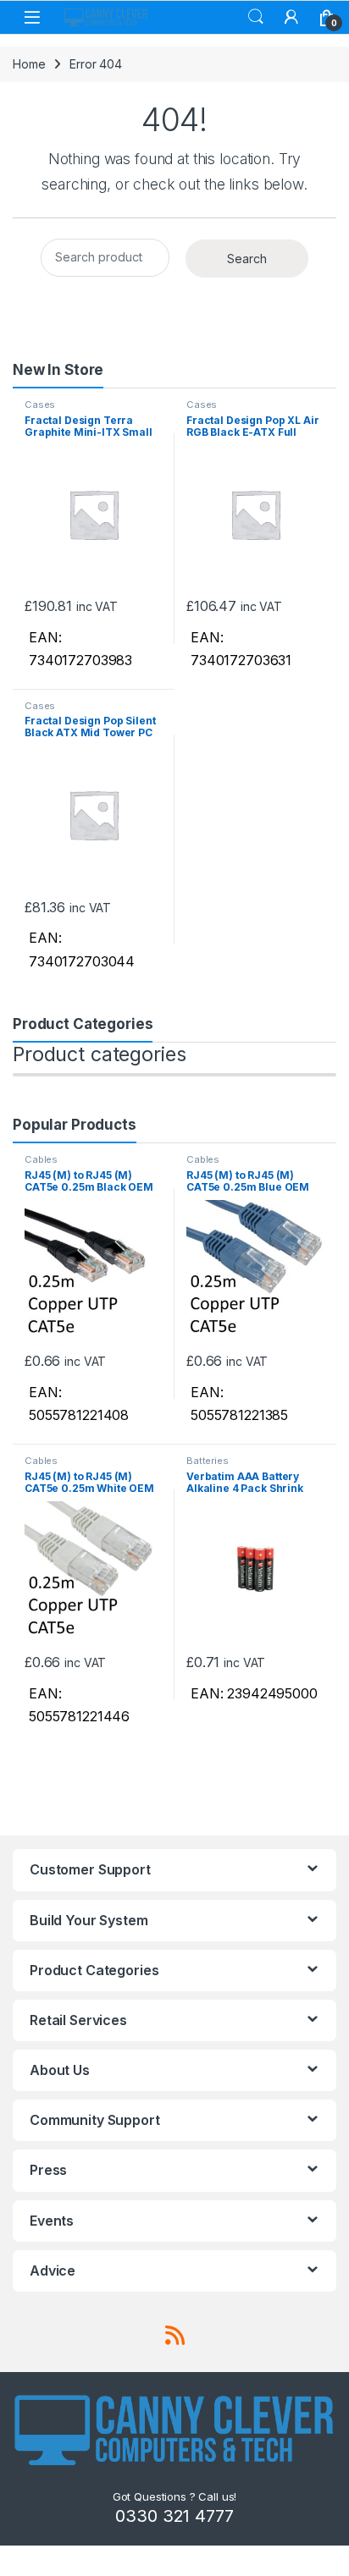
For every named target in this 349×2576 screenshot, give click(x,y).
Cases (40, 405)
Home (29, 64)
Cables (41, 1159)
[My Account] (291, 17)
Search (256, 17)
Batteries (208, 1461)
